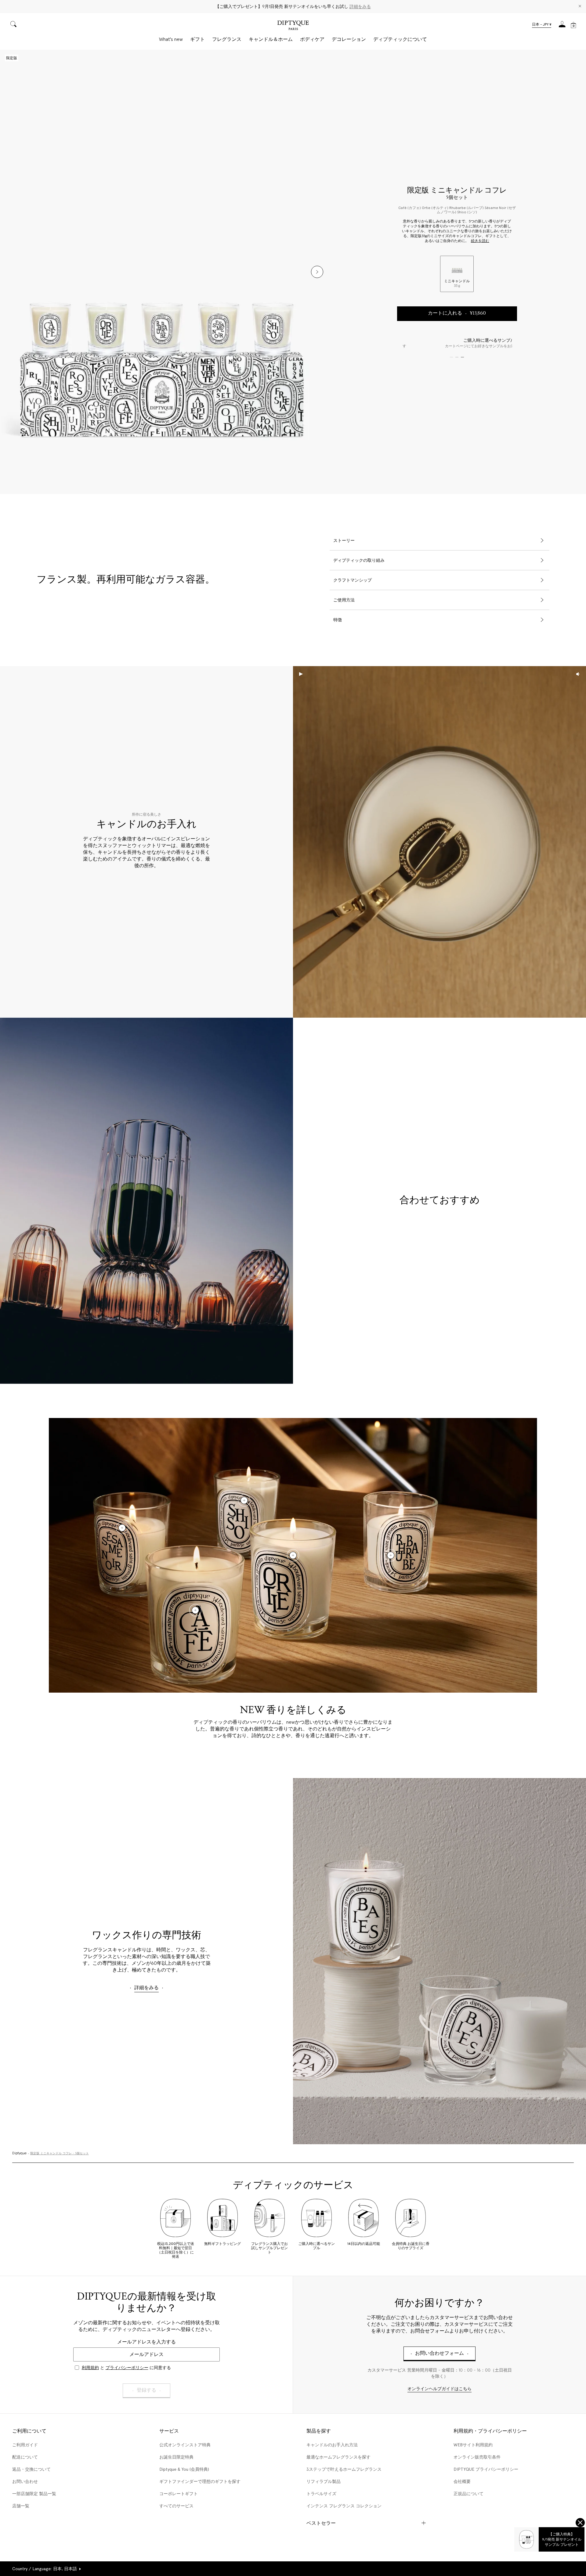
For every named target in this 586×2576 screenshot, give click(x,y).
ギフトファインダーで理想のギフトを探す (200, 2481)
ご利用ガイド (25, 2445)
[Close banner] (580, 7)
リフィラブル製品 (324, 2481)
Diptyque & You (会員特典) (184, 2469)
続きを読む (480, 241)
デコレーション (349, 39)
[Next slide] (317, 272)
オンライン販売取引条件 (477, 2457)
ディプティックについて (400, 39)
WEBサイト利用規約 (473, 2445)
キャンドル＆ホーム (271, 39)
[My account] (562, 26)
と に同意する (126, 2368)
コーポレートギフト (179, 2494)
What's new (171, 39)
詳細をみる (360, 6)
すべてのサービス (176, 2506)
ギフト (197, 39)
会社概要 (462, 2481)
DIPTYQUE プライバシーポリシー (486, 2469)
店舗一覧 (21, 2506)
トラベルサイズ (321, 2494)
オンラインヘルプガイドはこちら (440, 2389)
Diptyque (19, 2153)
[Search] (13, 25)
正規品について (468, 2494)
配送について (25, 2457)
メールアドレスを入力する (146, 2342)
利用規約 (90, 2368)
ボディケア (312, 39)
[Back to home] (293, 26)
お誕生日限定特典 (176, 2457)
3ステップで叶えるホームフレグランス (344, 2469)
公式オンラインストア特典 (185, 2445)
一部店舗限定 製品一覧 (34, 2494)
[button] (542, 25)
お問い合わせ (25, 2481)
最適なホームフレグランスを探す (338, 2457)
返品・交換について (31, 2469)
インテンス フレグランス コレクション (344, 2506)
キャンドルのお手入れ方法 (332, 2445)
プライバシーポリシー (127, 2368)
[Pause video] (440, 842)
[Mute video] (578, 674)
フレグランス (227, 39)
